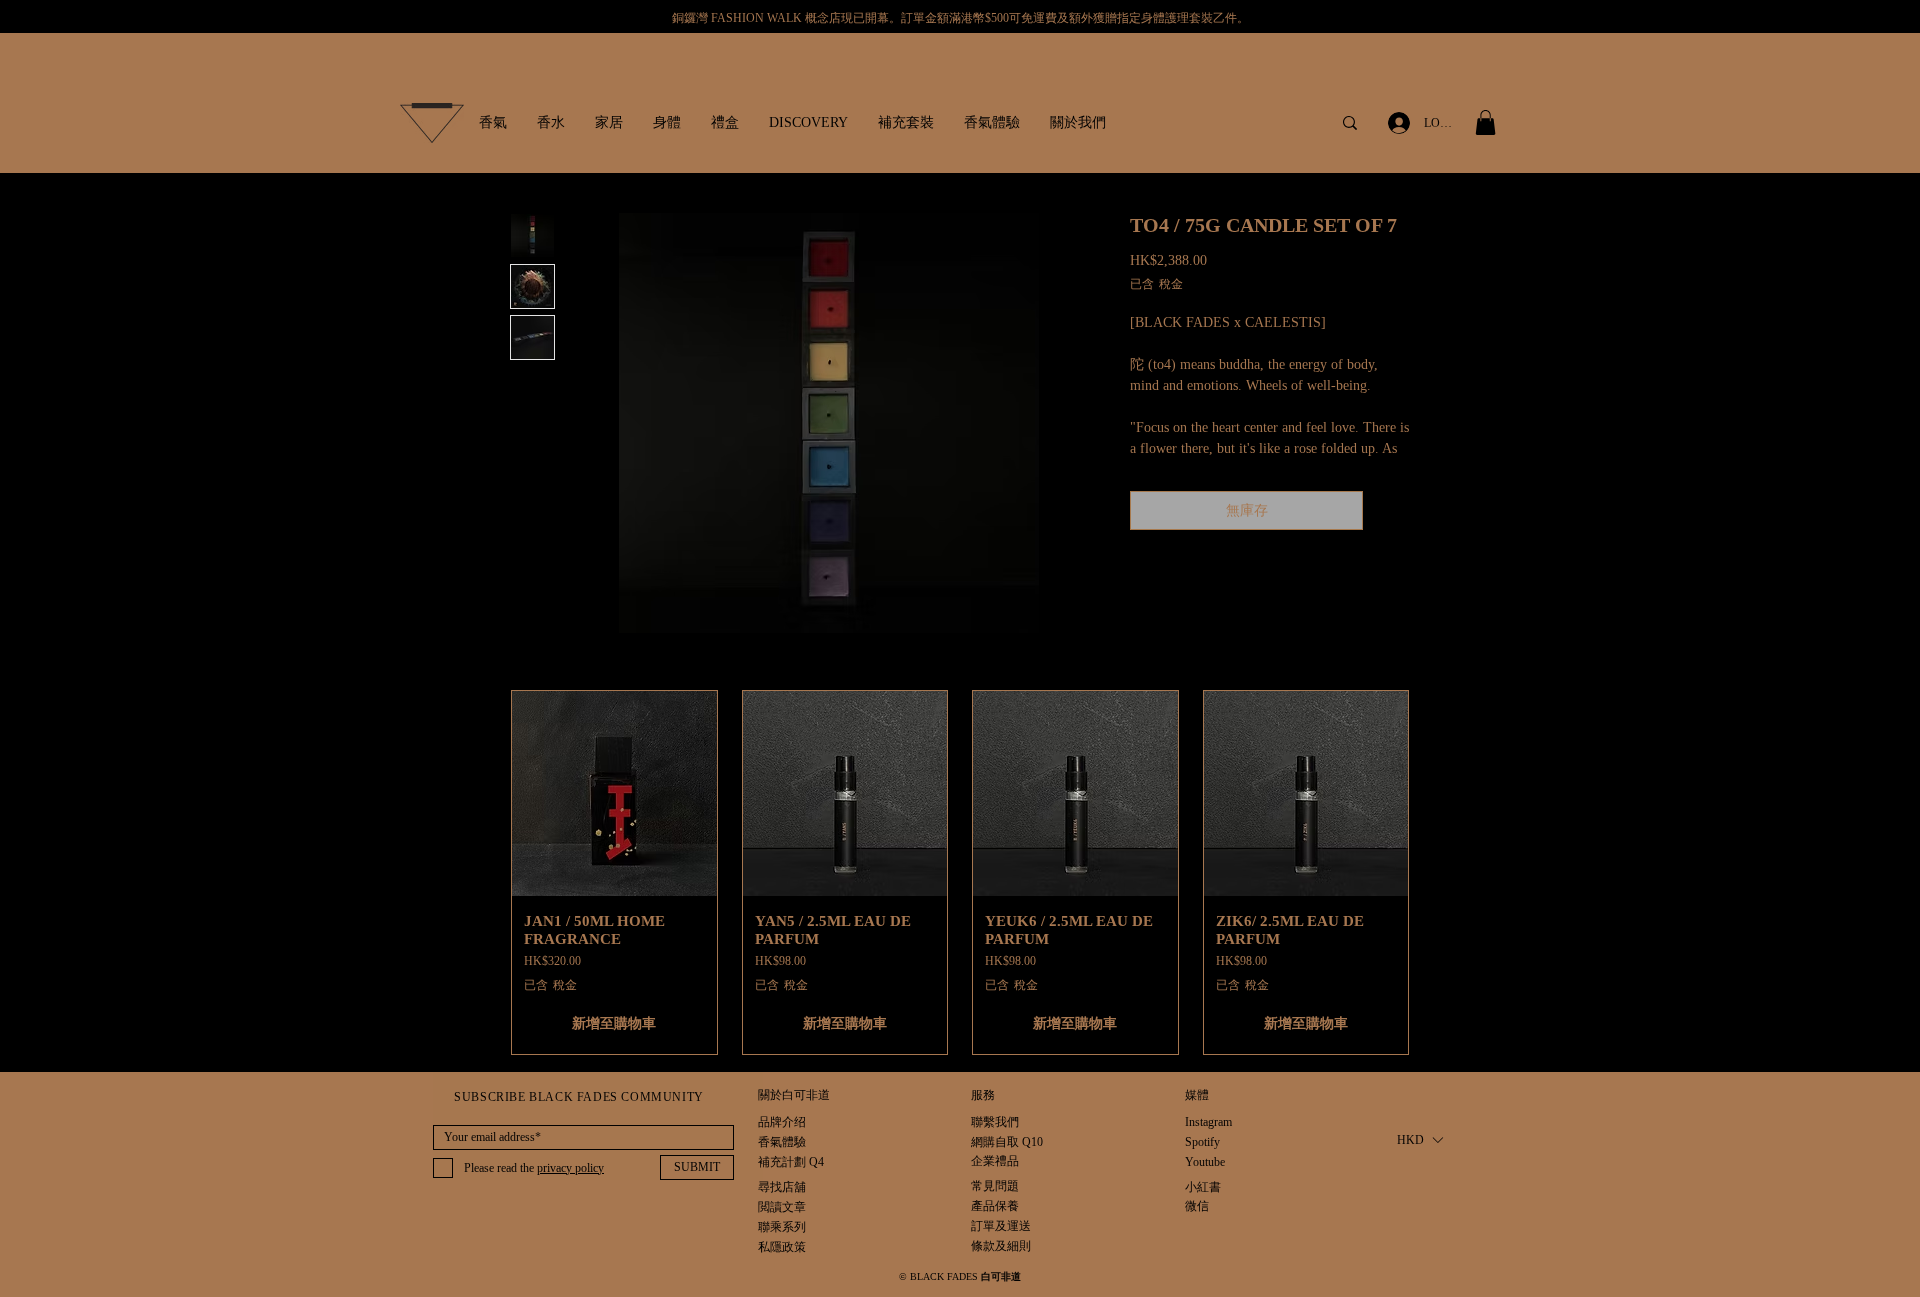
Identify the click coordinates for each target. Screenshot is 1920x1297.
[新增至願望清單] (1390, 510)
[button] (493, 123)
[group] (960, 872)
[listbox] (1419, 1140)
